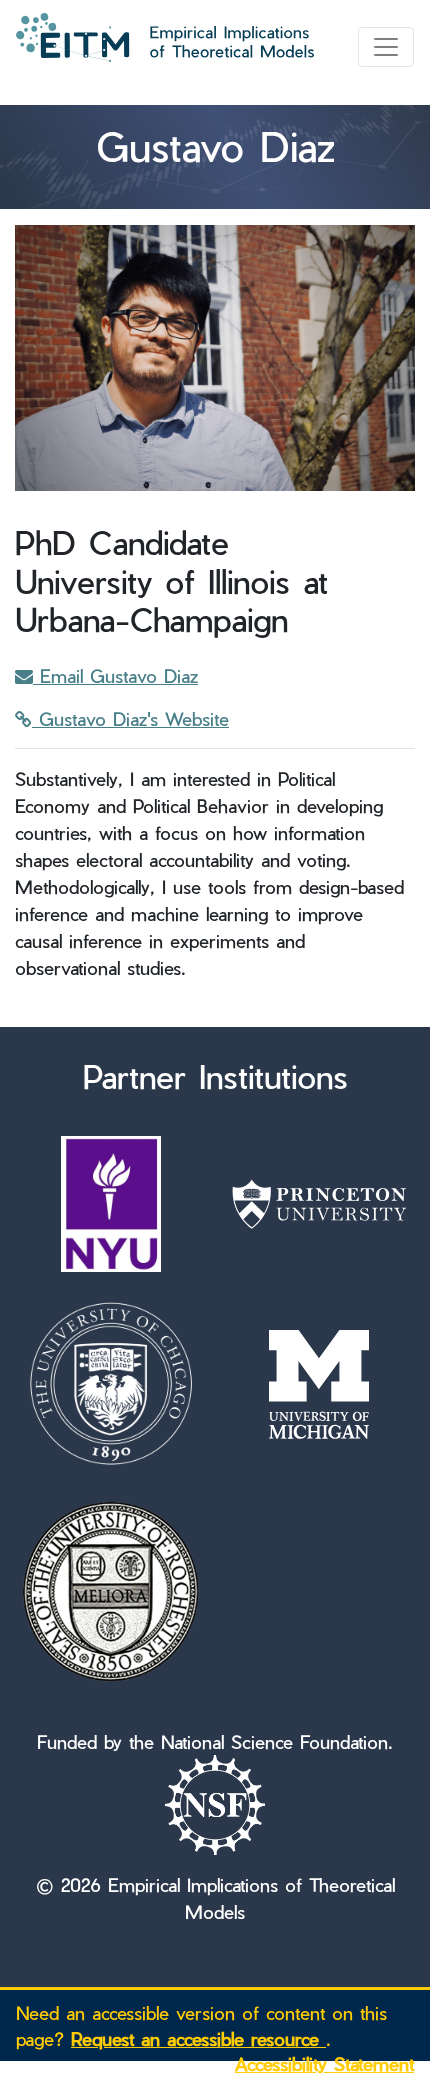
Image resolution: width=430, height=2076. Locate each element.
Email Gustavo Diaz (115, 675)
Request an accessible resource (198, 2038)
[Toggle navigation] (386, 47)
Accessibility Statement (324, 2063)
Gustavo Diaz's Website (130, 718)
